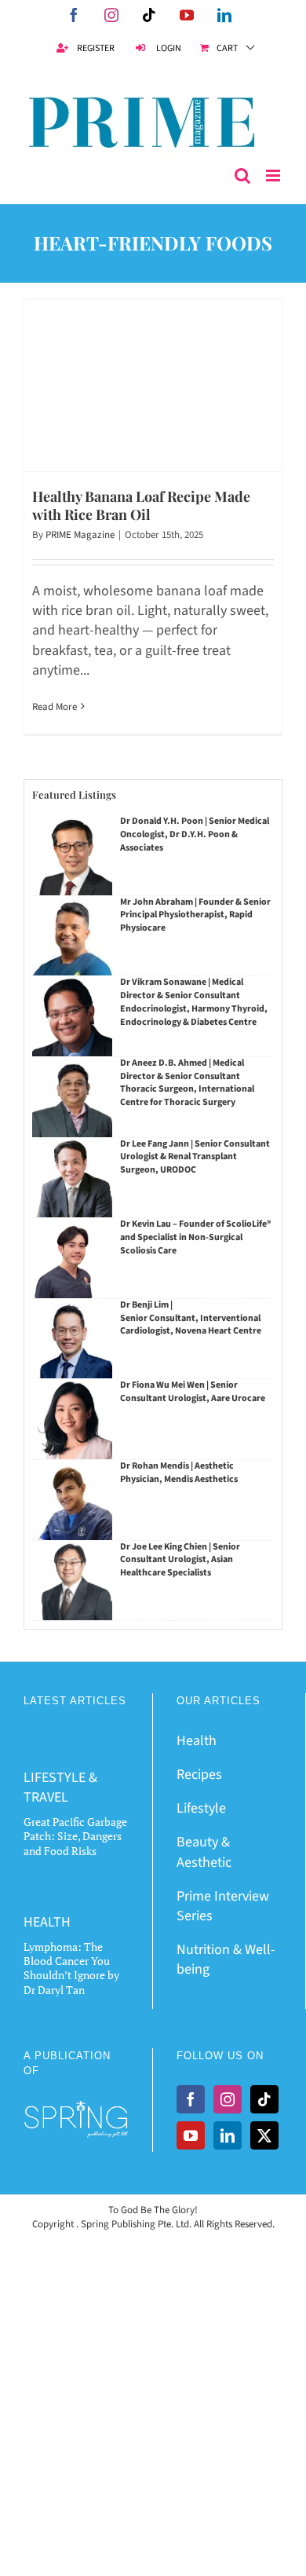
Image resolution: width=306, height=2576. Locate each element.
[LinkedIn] (228, 2135)
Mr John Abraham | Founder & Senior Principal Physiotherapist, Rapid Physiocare (195, 915)
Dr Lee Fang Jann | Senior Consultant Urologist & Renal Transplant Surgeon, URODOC (195, 1157)
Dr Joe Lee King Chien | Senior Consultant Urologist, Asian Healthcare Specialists (180, 1560)
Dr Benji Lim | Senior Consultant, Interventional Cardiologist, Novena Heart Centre (191, 1318)
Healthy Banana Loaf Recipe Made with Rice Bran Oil (141, 505)
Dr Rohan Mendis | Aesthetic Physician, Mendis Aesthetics (179, 1473)
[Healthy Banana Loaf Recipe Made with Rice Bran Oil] (153, 385)
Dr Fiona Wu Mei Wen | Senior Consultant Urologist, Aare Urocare (193, 1392)
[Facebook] (191, 2099)
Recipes (199, 1775)
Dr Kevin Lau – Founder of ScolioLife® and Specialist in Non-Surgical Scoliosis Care (196, 1237)
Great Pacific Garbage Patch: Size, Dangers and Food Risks (75, 1836)
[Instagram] (228, 2099)
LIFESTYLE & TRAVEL (60, 1787)
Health (197, 1741)
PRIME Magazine (80, 535)
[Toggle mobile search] (242, 176)
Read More (55, 707)
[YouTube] (191, 2135)
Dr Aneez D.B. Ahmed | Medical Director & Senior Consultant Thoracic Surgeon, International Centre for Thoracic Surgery (187, 1083)
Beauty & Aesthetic (204, 1852)
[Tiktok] (264, 2099)
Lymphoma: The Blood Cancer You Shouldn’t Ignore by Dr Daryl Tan (71, 1968)
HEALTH (47, 1922)
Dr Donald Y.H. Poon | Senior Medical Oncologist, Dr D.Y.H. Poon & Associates (195, 834)
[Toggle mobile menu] (274, 176)
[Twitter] (264, 2135)
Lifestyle (201, 1808)
